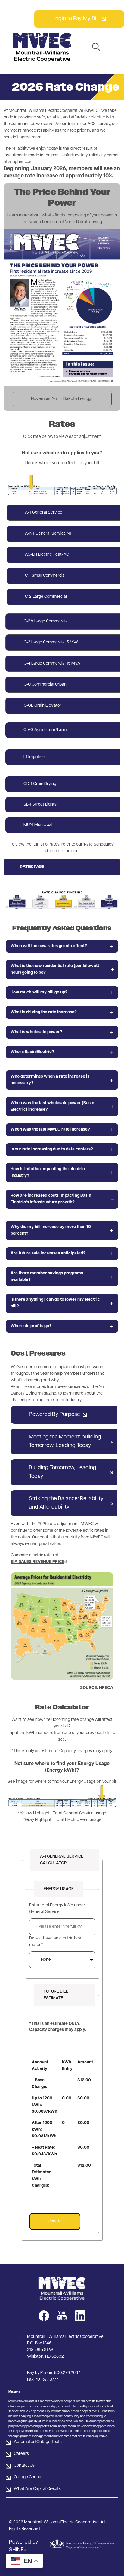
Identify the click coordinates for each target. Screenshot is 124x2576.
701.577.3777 (47, 2379)
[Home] (42, 47)
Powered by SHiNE (24, 2546)
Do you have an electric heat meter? (56, 1942)
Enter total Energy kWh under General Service (57, 1909)
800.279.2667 (67, 2373)
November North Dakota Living (60, 399)
